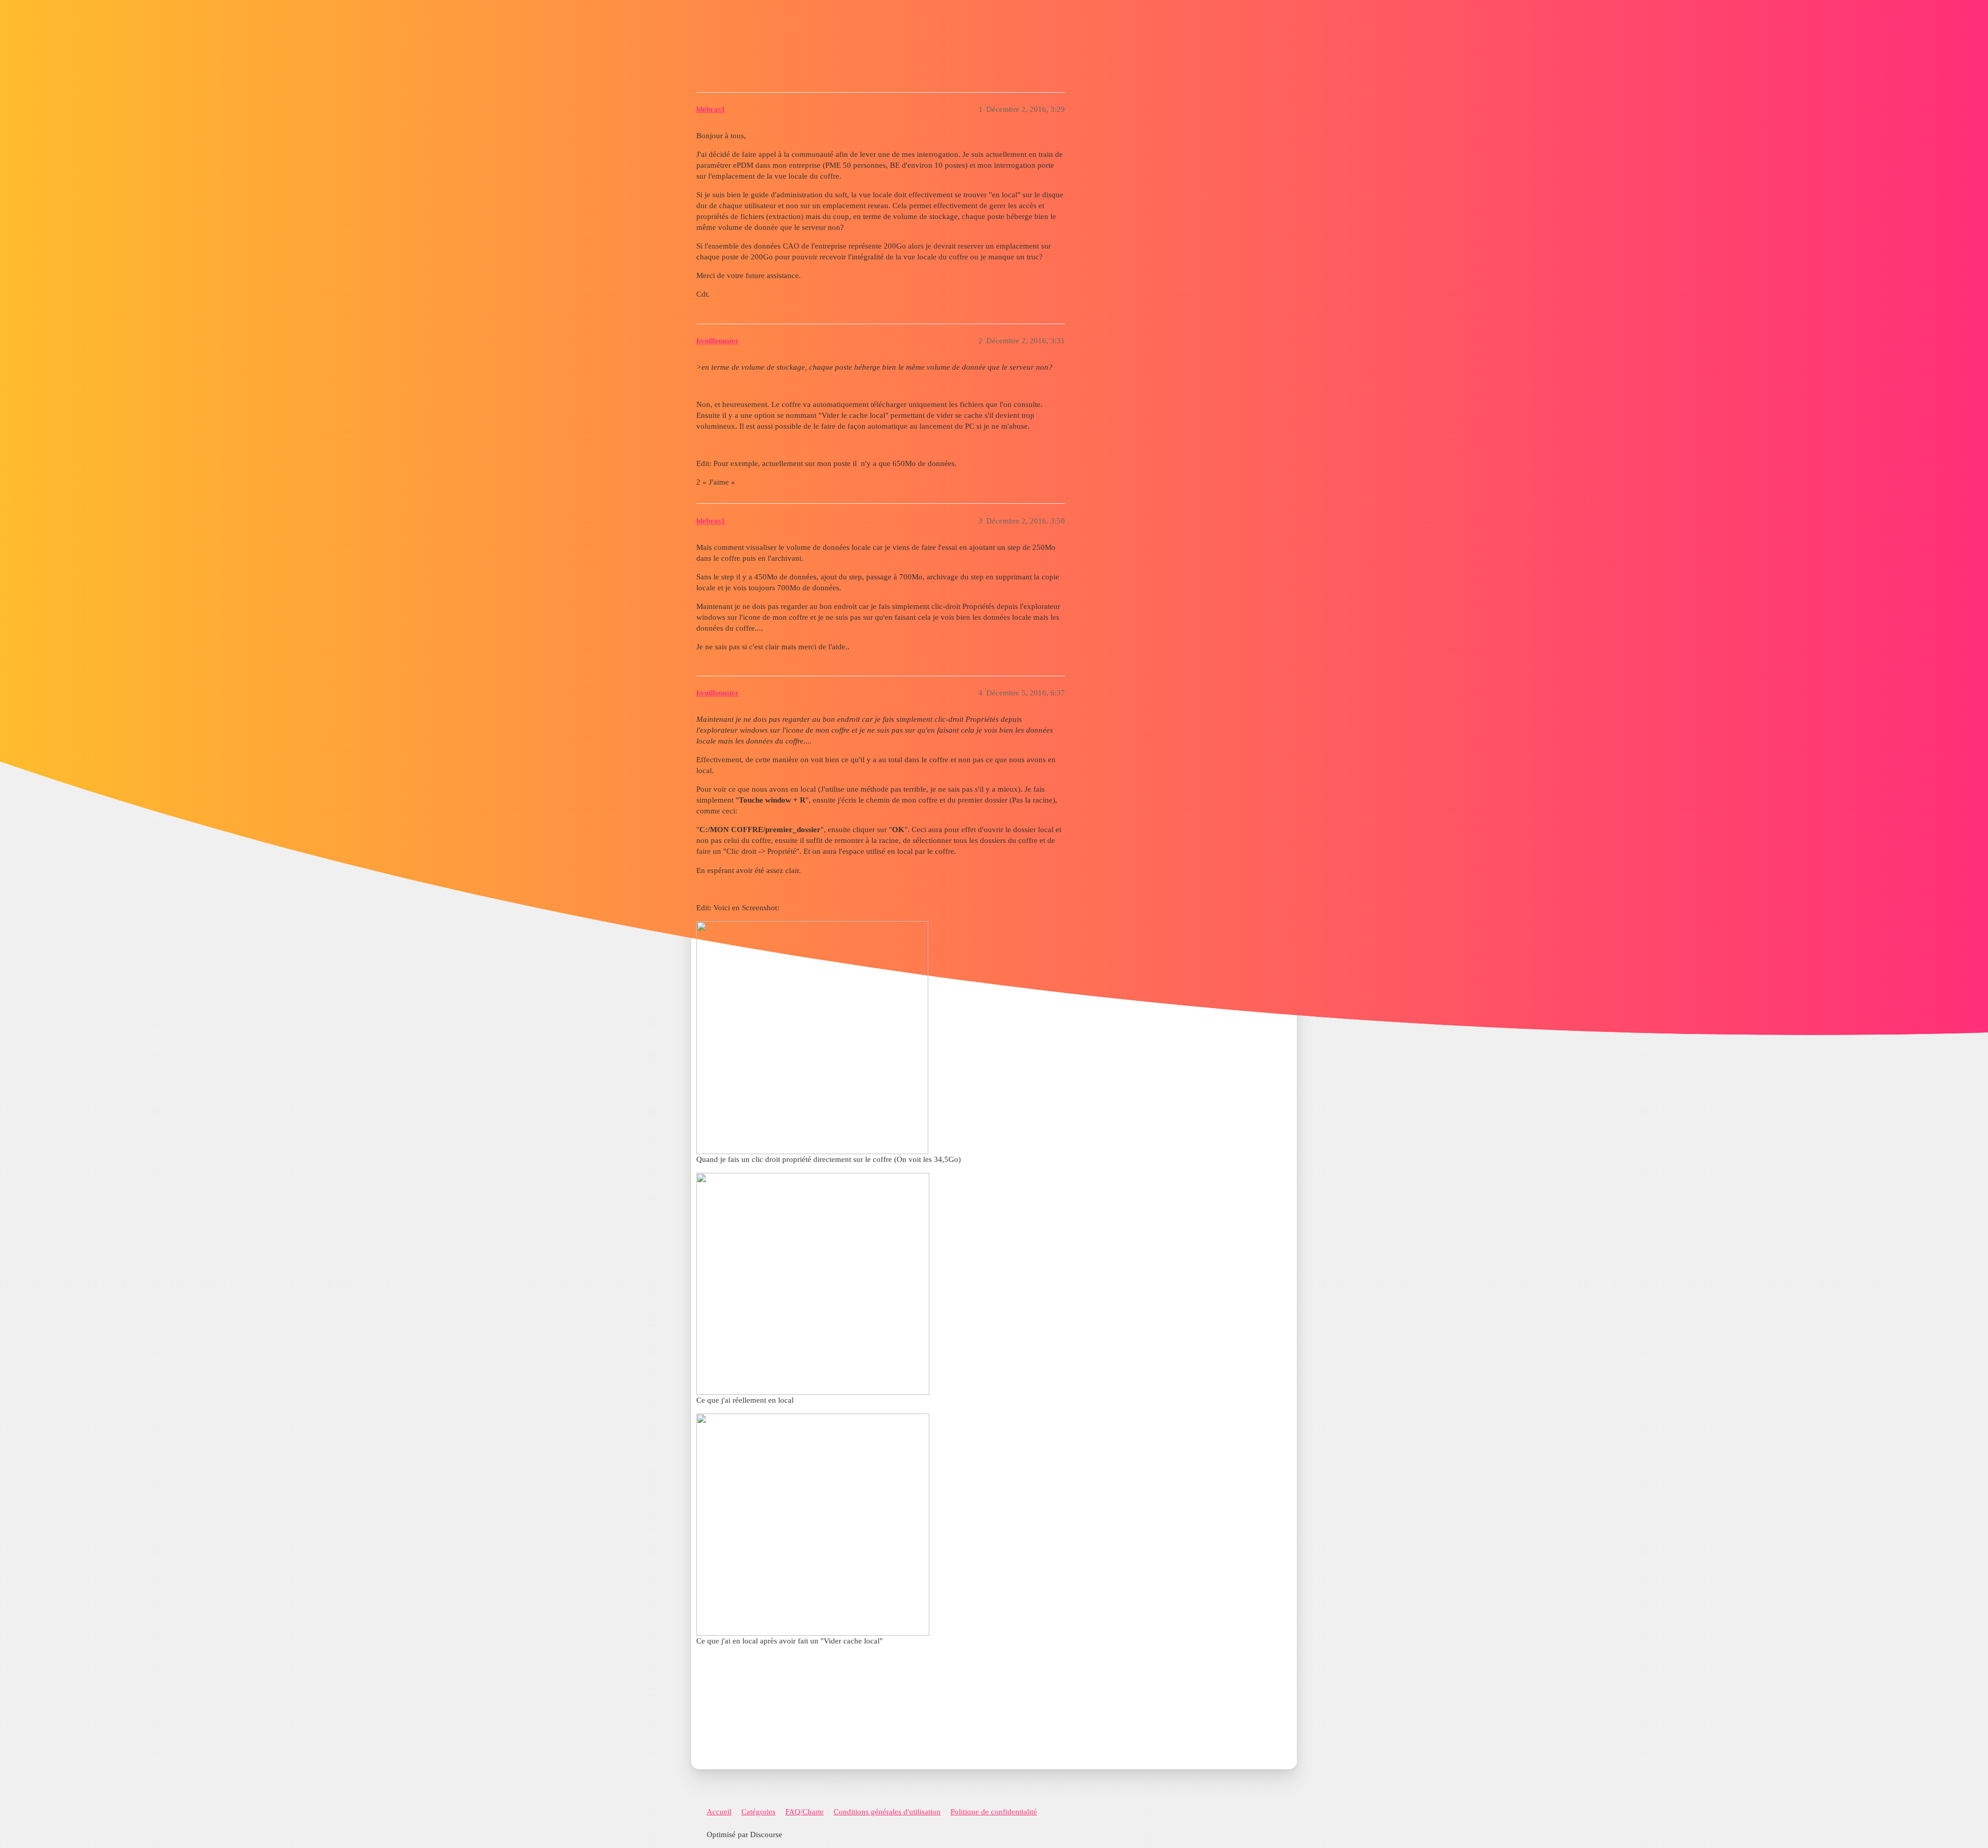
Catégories (758, 1812)
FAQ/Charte (805, 1812)
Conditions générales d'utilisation (887, 1812)
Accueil (719, 1812)
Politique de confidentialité (994, 1812)
